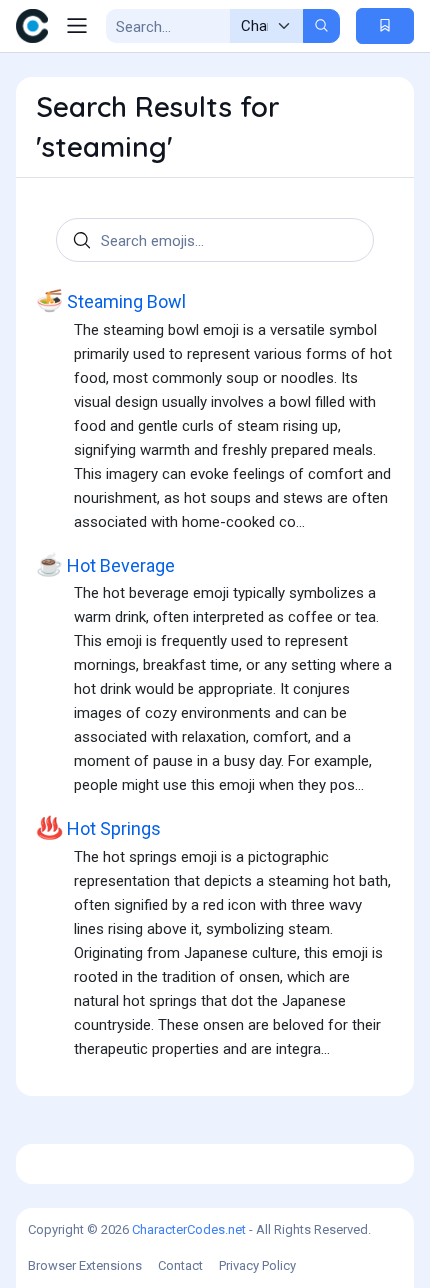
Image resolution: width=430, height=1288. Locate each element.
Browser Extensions (85, 1265)
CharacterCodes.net (189, 1229)
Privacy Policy (257, 1265)
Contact (180, 1265)
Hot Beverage (105, 565)
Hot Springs (98, 828)
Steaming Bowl (111, 301)
